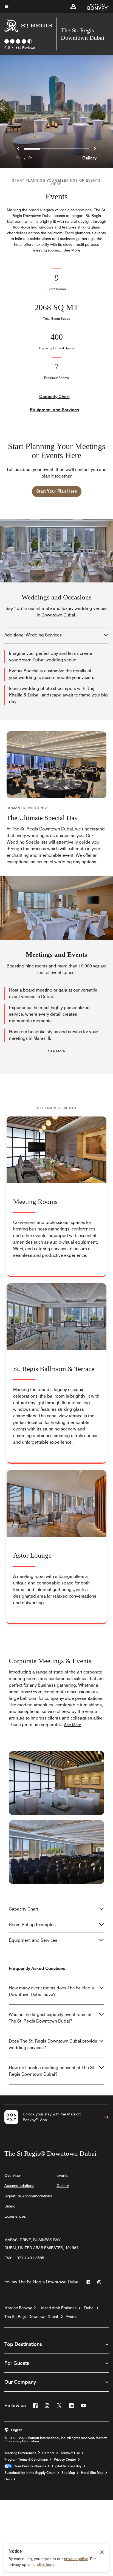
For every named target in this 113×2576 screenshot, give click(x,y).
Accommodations (19, 2186)
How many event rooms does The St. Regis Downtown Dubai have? (51, 1991)
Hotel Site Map (92, 2473)
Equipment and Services (54, 410)
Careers (48, 2453)
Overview (12, 2175)
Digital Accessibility (67, 2466)
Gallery (89, 158)
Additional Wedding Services (33, 635)
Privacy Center (65, 2460)
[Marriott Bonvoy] (95, 7)
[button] (73, 7)
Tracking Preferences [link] (20, 2453)
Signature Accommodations (28, 2196)
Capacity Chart (54, 397)
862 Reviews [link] (25, 48)
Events (62, 2175)
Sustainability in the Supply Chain (30, 2473)
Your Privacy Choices (29, 2466)
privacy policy (76, 2559)
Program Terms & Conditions (26, 2460)
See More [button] (72, 250)
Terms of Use (70, 2453)
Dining (10, 2206)
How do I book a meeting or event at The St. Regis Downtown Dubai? (52, 2071)
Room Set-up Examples (32, 1925)
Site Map (68, 2473)
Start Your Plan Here (57, 491)
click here (45, 2564)
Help (8, 2479)
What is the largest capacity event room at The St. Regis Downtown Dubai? (50, 2018)
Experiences (15, 2216)
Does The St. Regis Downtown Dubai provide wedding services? (53, 2044)
